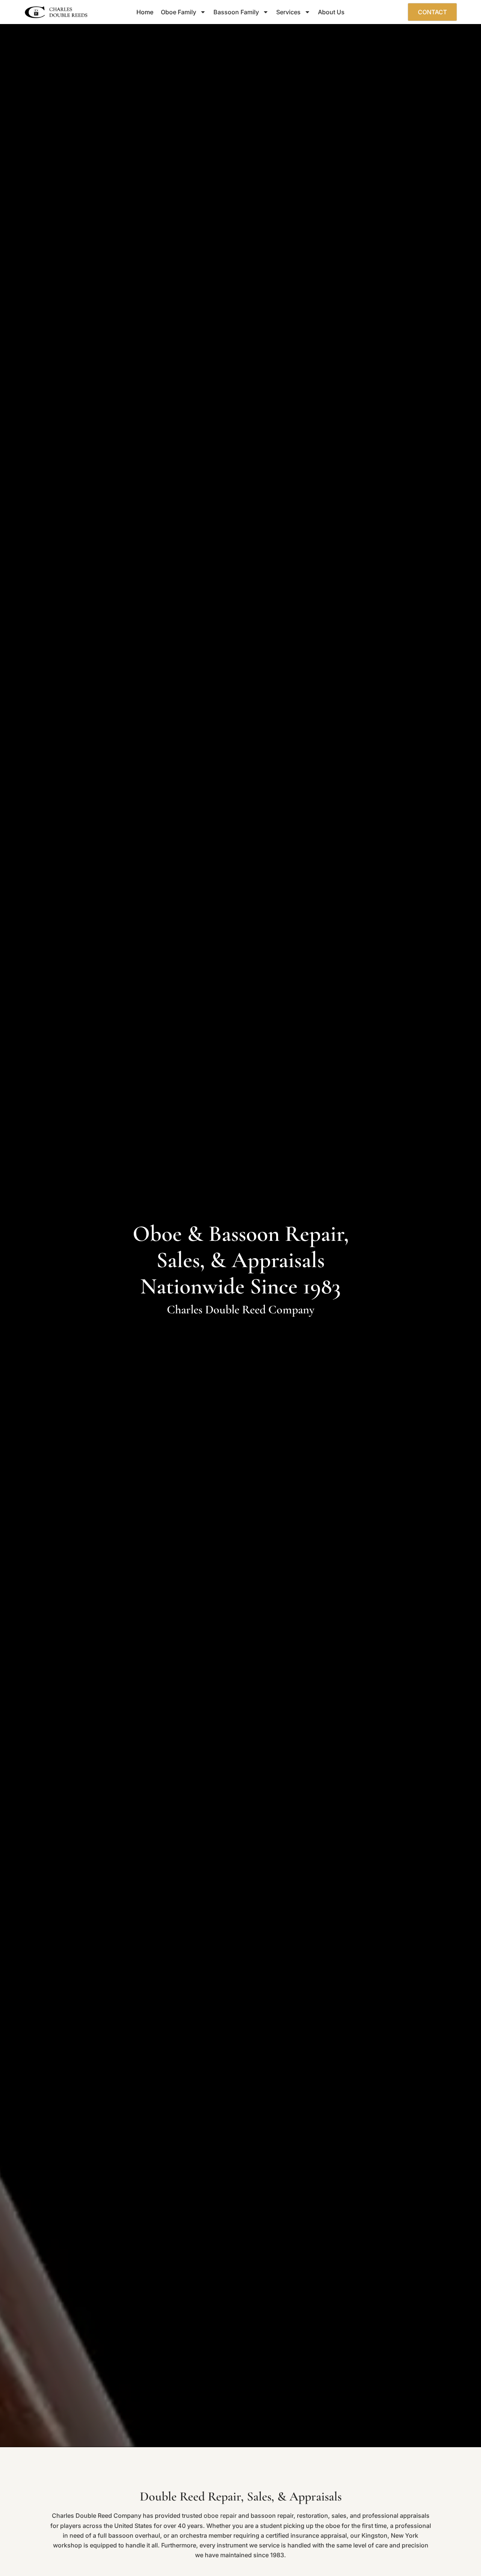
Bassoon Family (236, 12)
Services (288, 12)
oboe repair (220, 2516)
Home (145, 12)
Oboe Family (178, 12)
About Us (331, 12)
